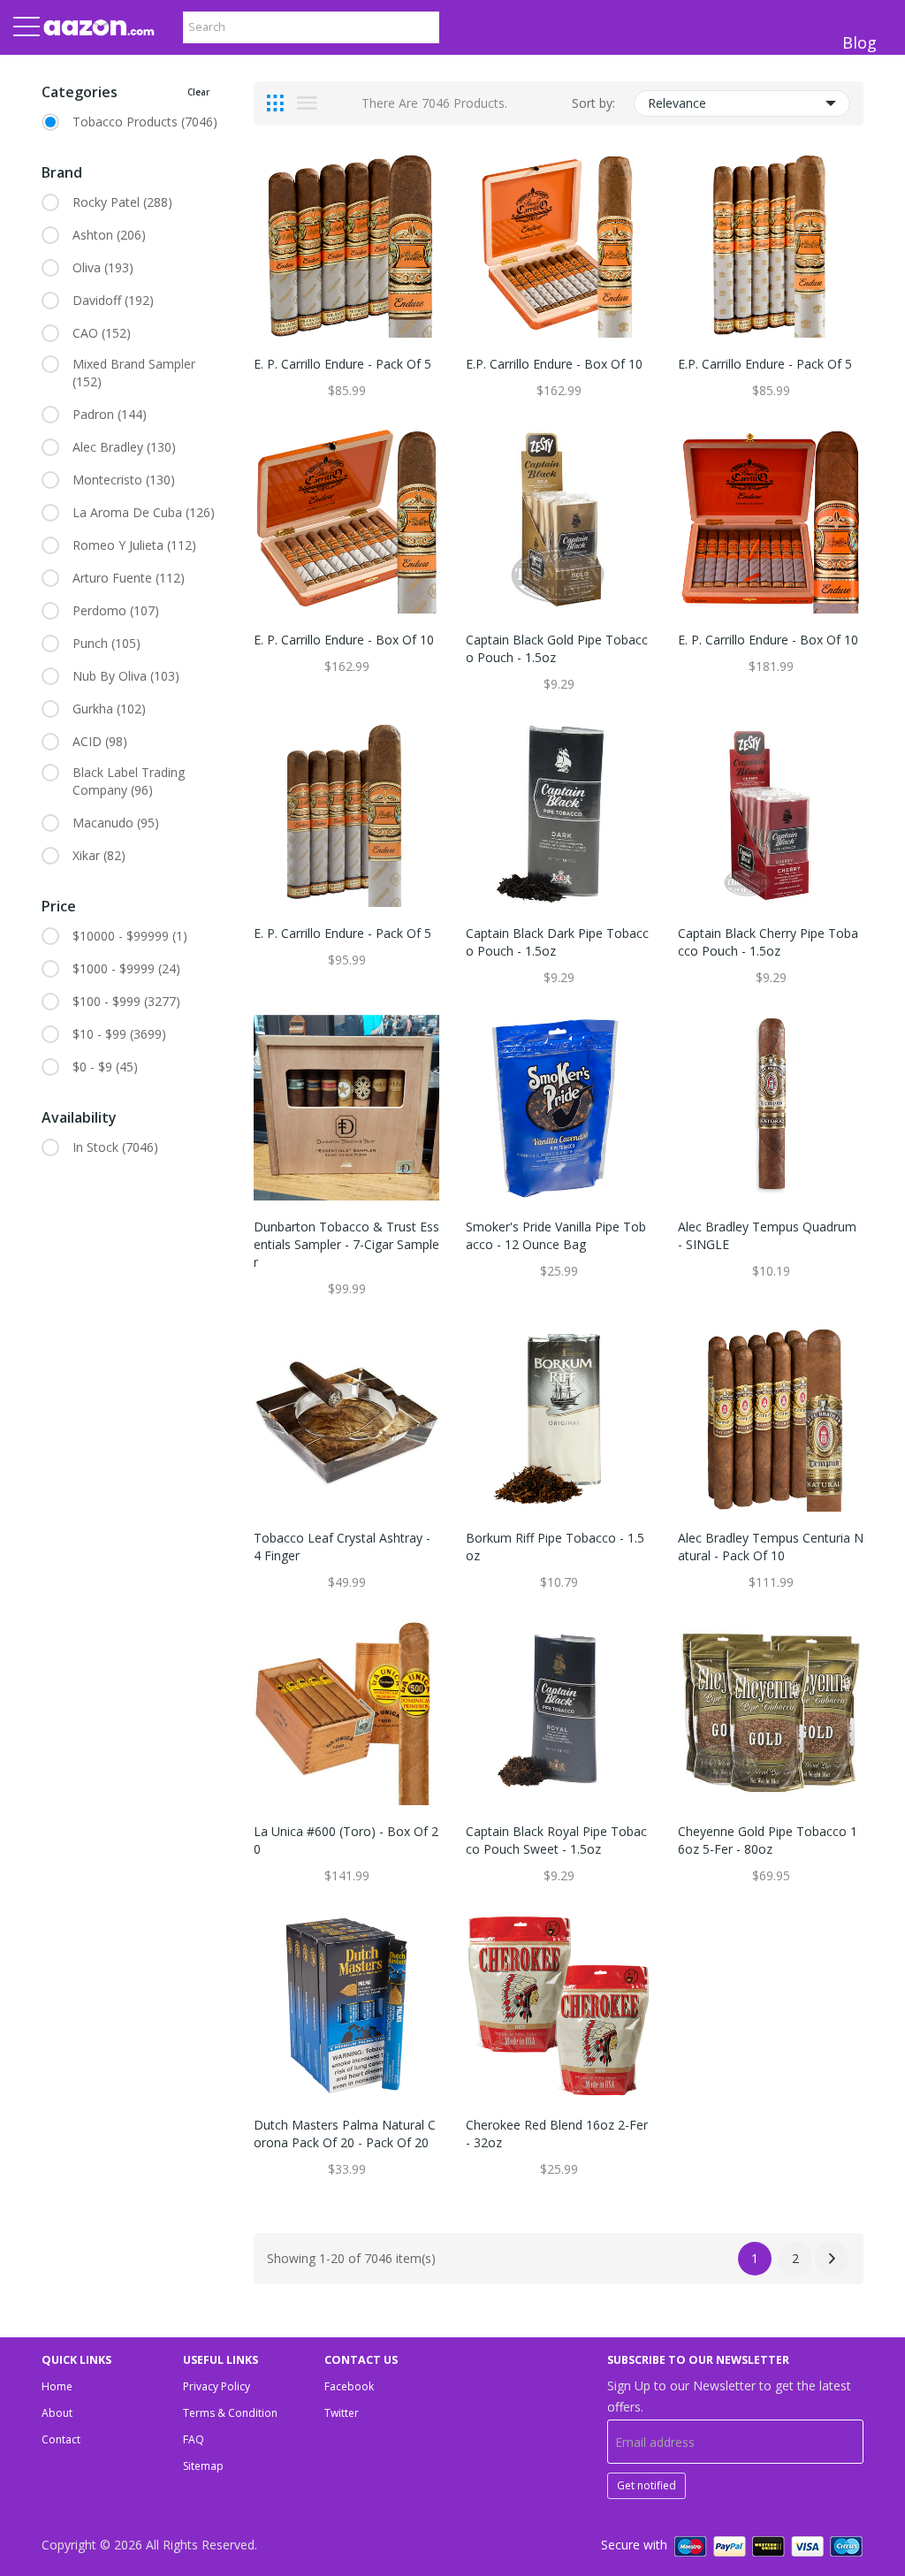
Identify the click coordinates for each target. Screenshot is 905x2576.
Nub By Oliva (126, 676)
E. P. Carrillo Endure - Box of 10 (344, 640)
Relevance (677, 103)
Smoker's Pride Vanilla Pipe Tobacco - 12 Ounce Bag (556, 1235)
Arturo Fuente (129, 578)
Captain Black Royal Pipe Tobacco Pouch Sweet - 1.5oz (556, 1840)
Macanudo (116, 823)
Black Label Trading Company (129, 781)
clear (198, 92)
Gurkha (109, 709)
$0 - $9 (105, 1067)
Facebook (349, 2386)
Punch (106, 643)
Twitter (342, 2413)
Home (57, 2386)
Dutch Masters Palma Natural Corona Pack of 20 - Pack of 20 (345, 2134)
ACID (100, 741)
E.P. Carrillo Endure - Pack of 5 (765, 364)
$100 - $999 (126, 1001)
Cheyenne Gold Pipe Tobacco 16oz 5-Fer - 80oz (768, 1840)
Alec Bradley (124, 447)
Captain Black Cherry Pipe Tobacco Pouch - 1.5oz (768, 942)
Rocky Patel (122, 202)
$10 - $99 (119, 1034)
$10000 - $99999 (130, 936)
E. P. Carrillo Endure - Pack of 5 (342, 364)
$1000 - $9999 (126, 968)
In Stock (115, 1147)
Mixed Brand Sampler (134, 373)
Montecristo (124, 480)
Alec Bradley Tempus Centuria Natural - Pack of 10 (771, 1547)
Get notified (646, 2485)
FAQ (194, 2439)
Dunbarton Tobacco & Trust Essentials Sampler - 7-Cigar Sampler (346, 1244)
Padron (110, 414)
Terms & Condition (230, 2413)
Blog (859, 42)
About (57, 2413)
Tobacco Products (145, 122)
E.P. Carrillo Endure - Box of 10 (554, 364)
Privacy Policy (217, 2386)
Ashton (109, 235)
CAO (102, 333)
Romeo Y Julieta (134, 545)
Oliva (103, 267)
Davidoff (113, 300)
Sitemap (203, 2466)
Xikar (99, 855)
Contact (61, 2439)
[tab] (275, 103)
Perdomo (116, 610)
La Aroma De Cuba (144, 512)
